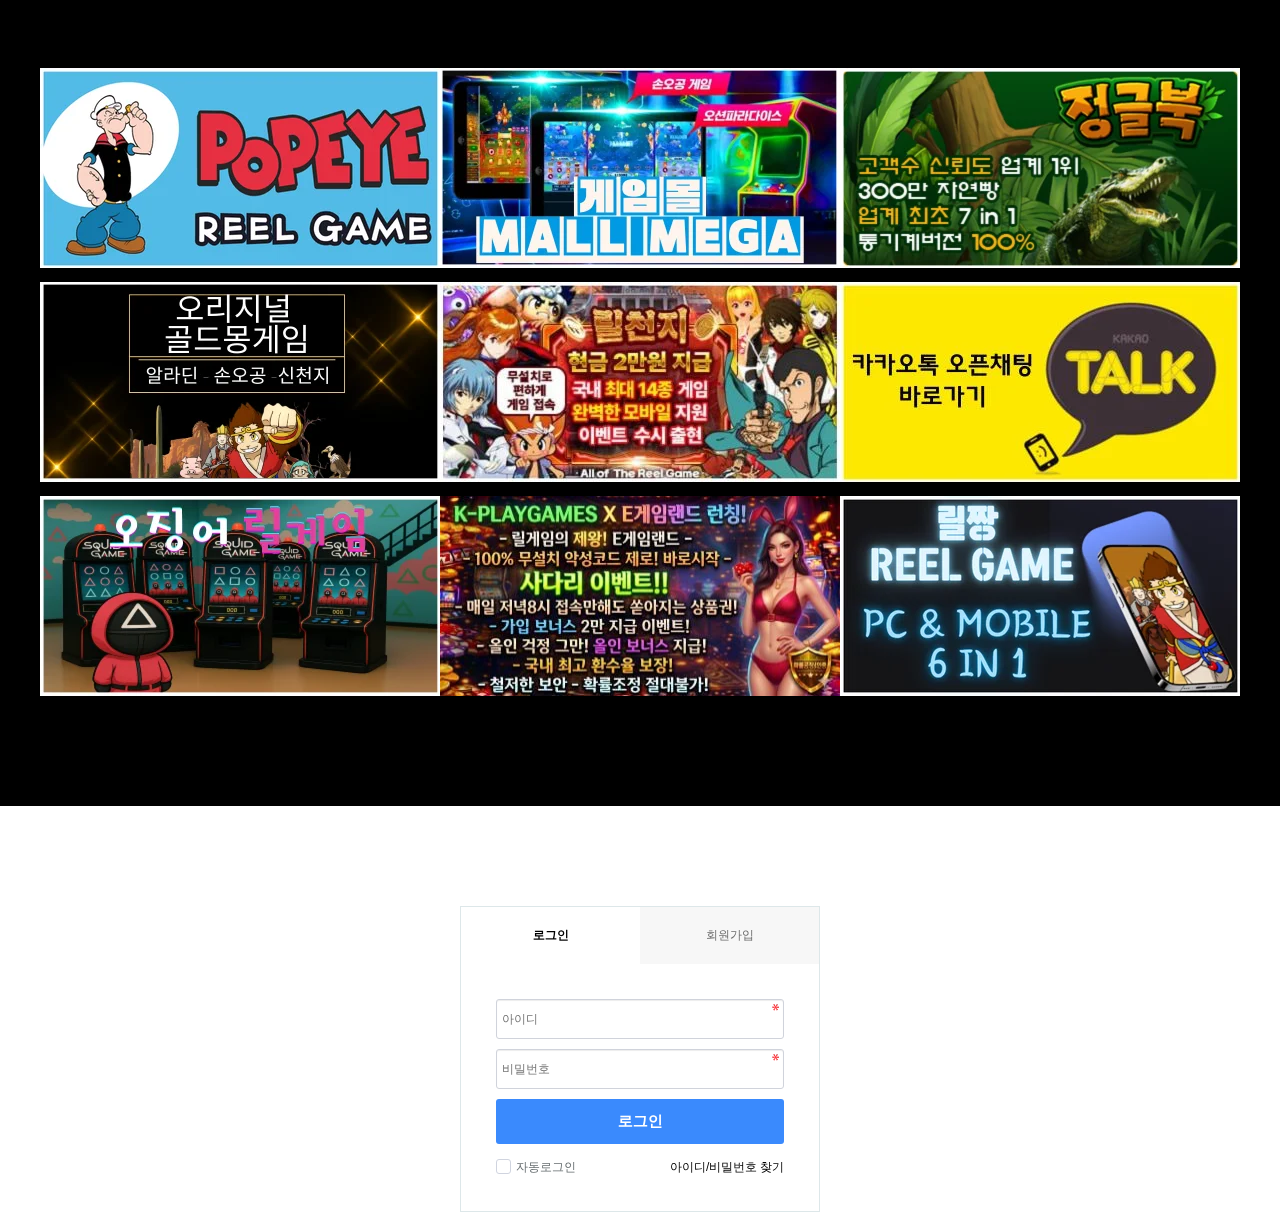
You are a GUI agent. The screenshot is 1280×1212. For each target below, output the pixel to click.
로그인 (640, 1120)
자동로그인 (546, 1167)
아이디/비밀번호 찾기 (727, 1167)
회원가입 (730, 935)
